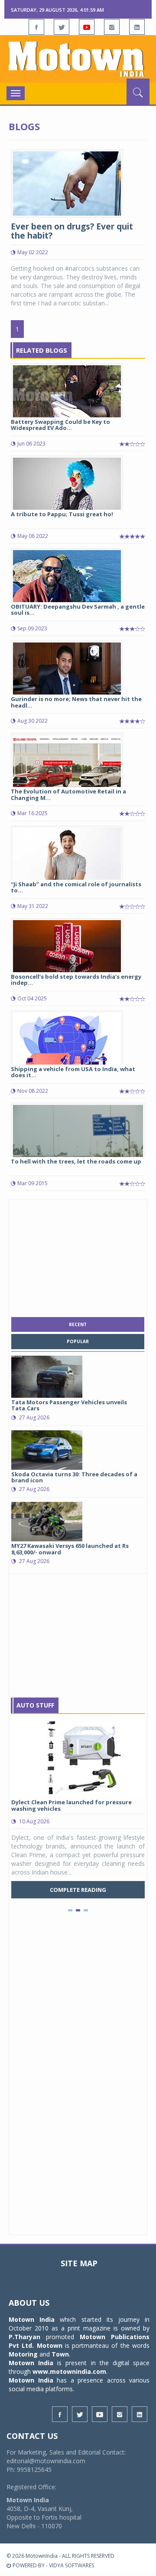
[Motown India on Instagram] (112, 27)
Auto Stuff (35, 1705)
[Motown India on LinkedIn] (137, 27)
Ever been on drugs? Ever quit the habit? (72, 231)
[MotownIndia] (78, 59)
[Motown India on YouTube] (87, 27)
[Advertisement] (78, 1256)
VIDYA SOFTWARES (71, 2565)
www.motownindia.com (69, 2371)
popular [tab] (78, 1341)
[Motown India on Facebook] (36, 27)
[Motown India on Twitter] (62, 27)
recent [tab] (78, 1324)
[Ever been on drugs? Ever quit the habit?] (67, 183)
